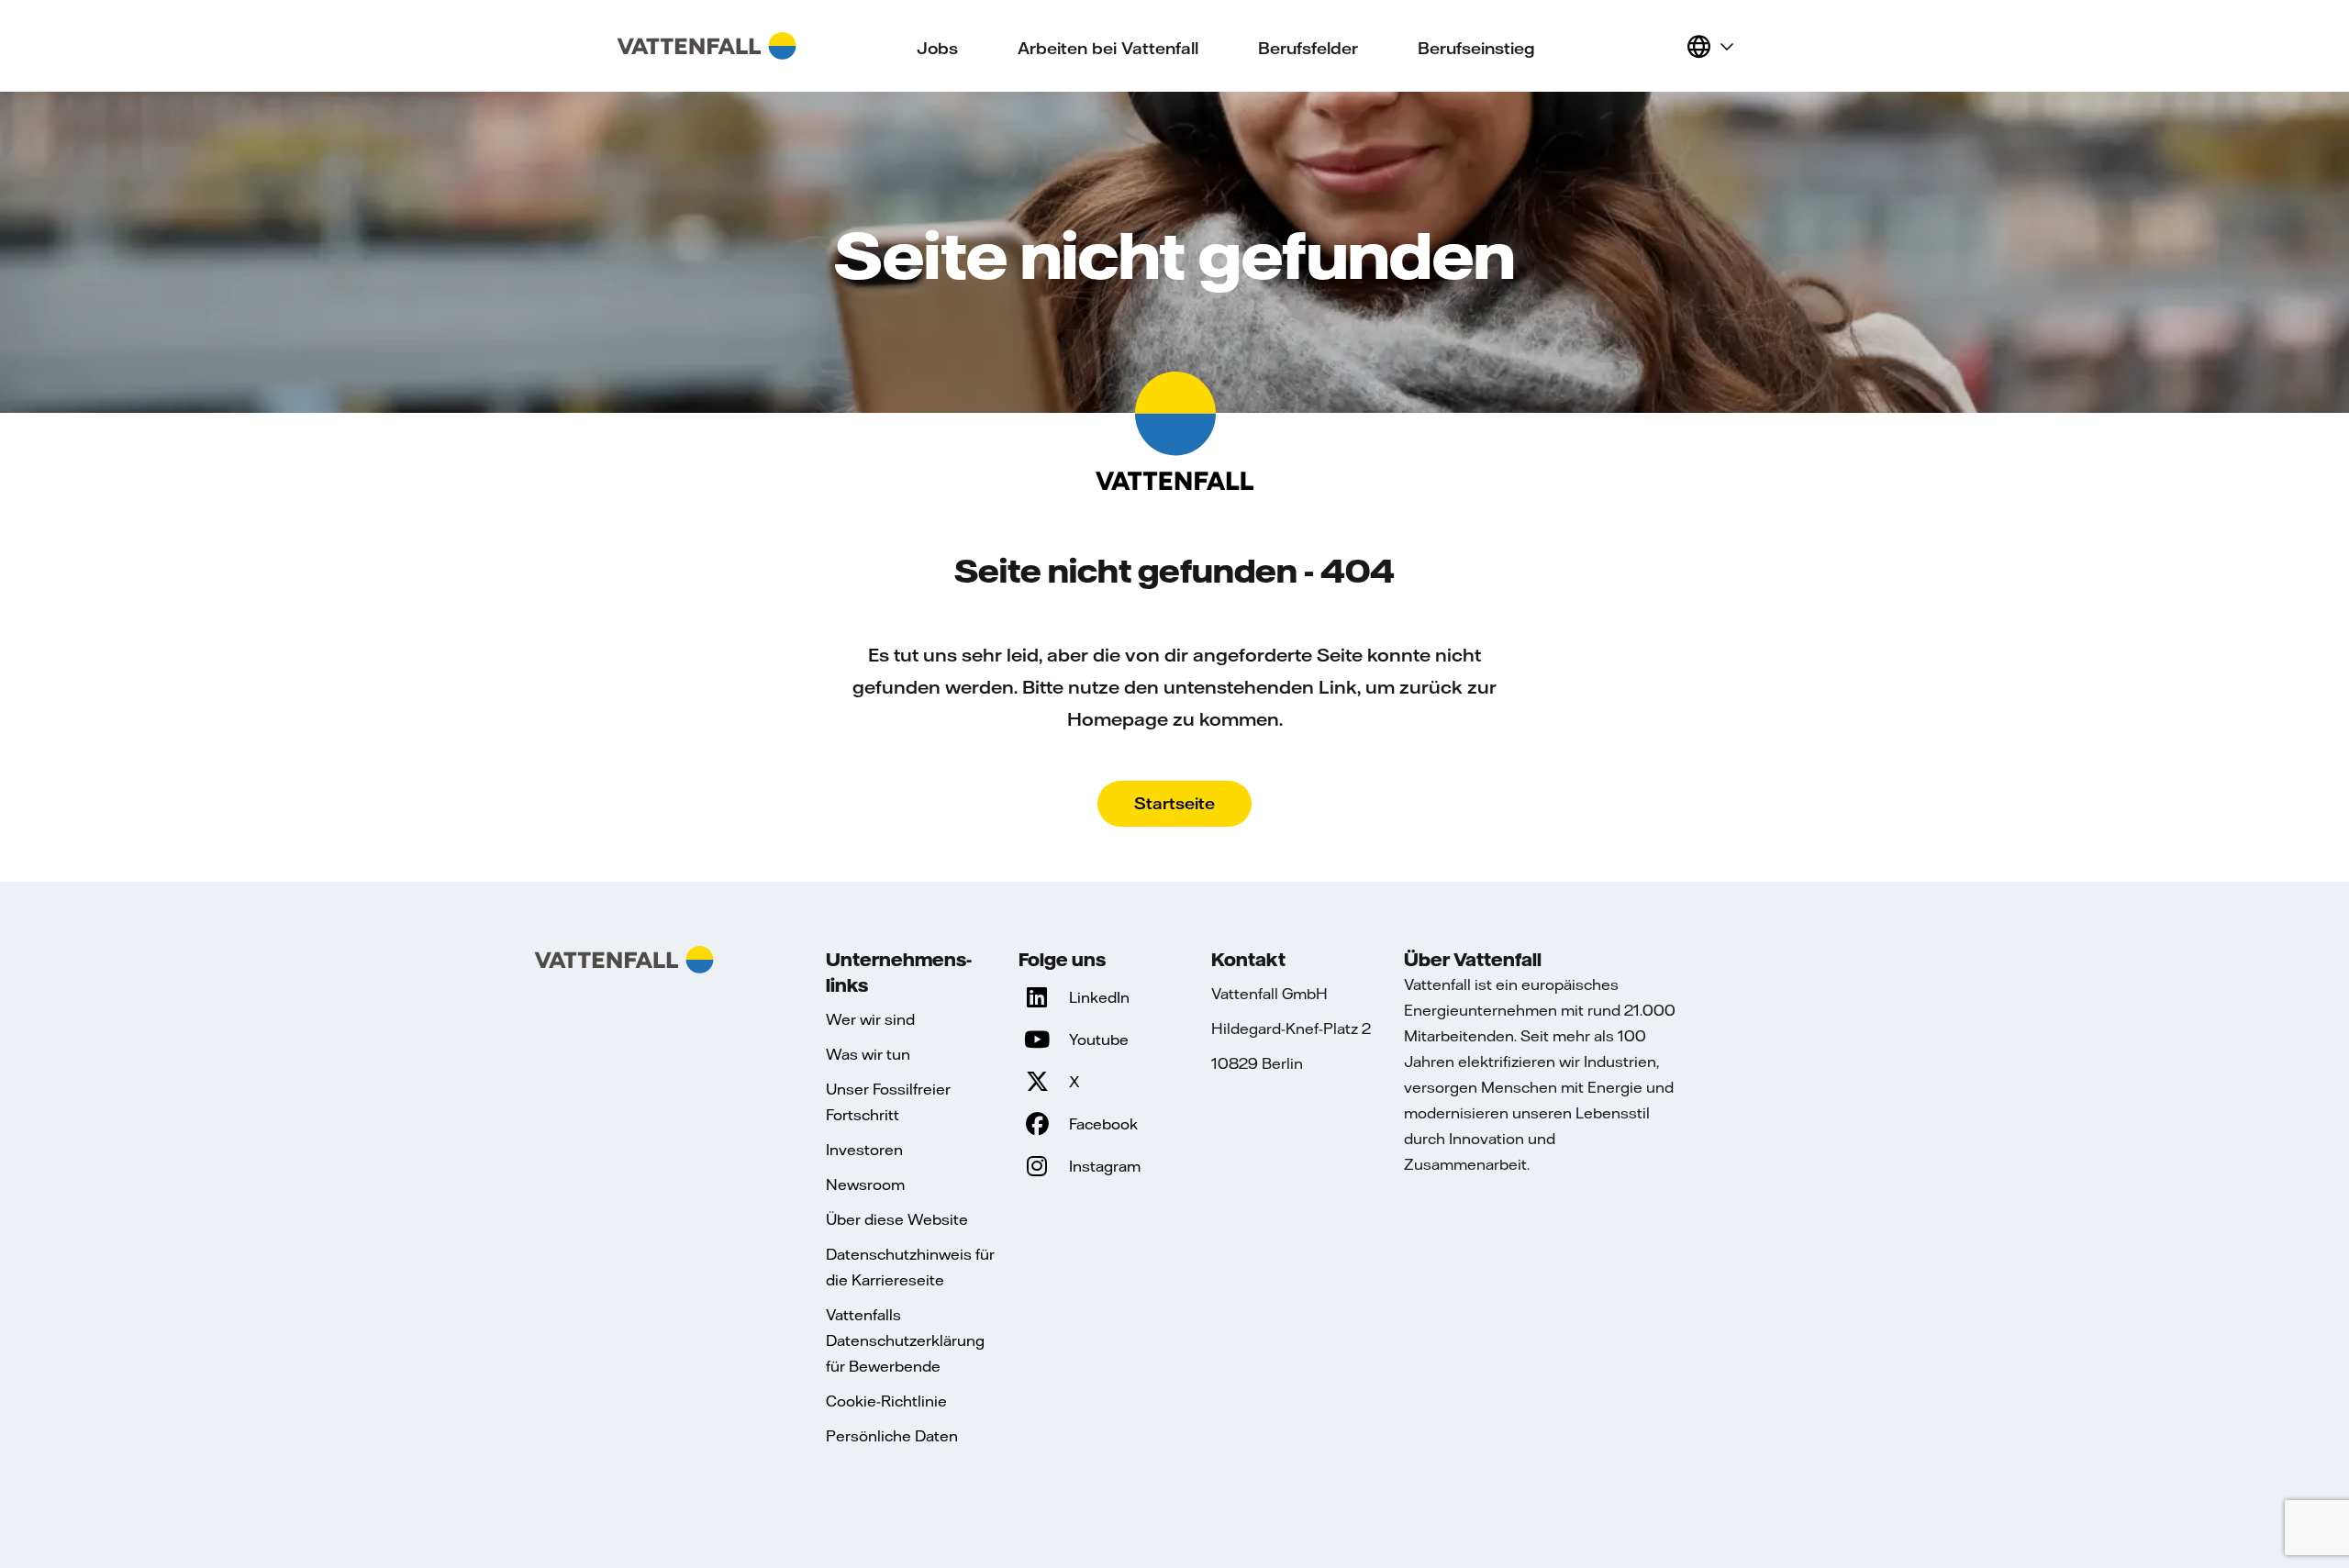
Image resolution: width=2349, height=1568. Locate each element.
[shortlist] (1664, 46)
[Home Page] (707, 46)
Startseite (1174, 803)
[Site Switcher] (1709, 46)
